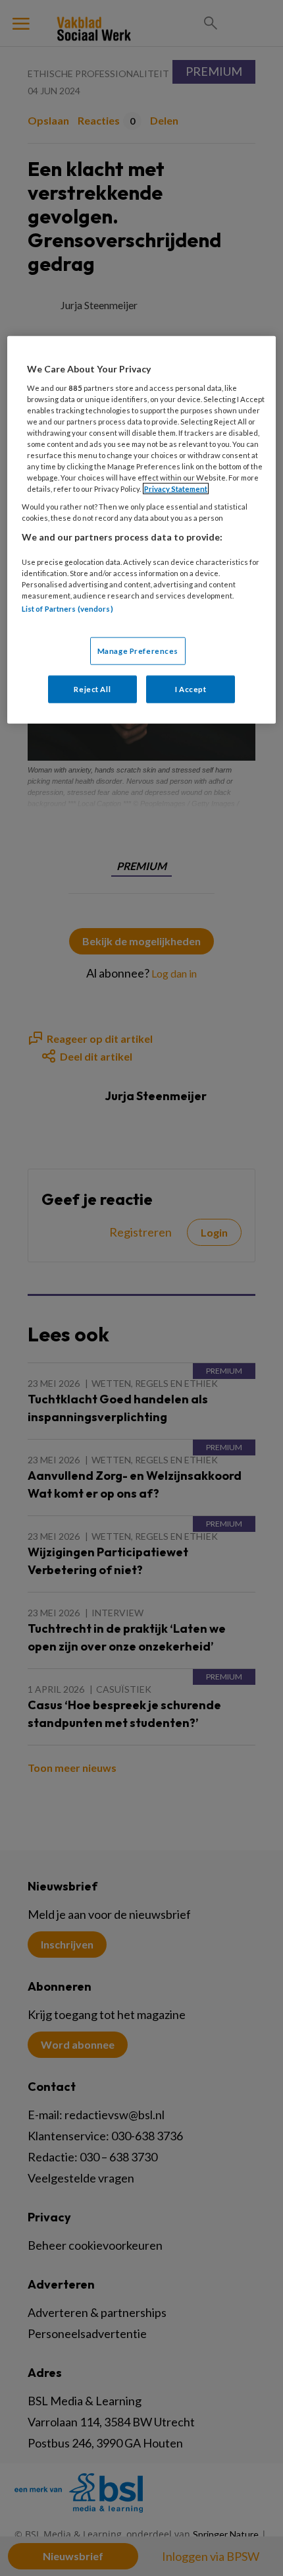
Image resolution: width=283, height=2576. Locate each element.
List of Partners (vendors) (67, 609)
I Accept (191, 688)
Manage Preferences (138, 650)
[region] (142, 530)
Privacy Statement (176, 489)
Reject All (92, 688)
